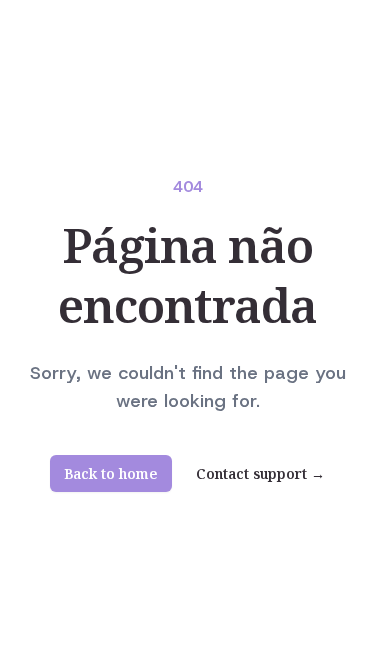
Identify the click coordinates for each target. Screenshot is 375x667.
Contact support (260, 474)
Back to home (111, 473)
